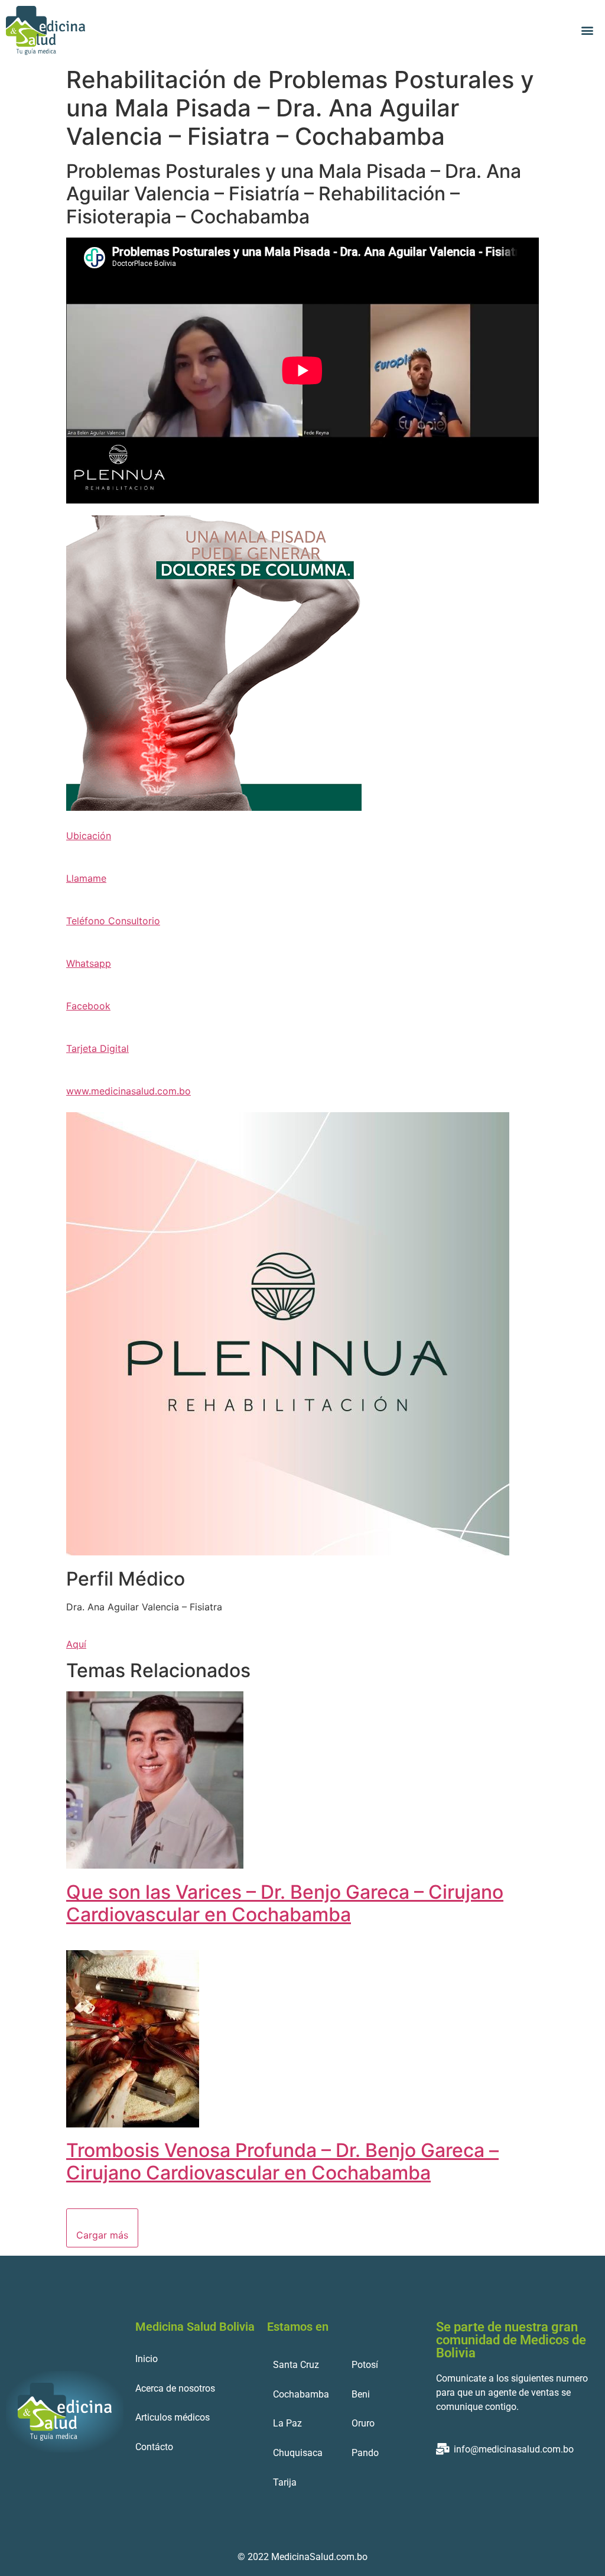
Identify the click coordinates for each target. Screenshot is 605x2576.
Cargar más (102, 2235)
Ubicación (89, 836)
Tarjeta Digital (97, 1048)
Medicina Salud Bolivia (195, 2327)
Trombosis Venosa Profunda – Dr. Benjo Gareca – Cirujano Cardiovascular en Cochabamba (282, 2161)
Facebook (88, 1006)
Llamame (86, 878)
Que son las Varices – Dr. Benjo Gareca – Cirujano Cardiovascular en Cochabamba (285, 1903)
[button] (588, 30)
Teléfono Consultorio (113, 921)
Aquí (76, 1644)
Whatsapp (89, 963)
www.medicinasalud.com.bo (129, 1091)
